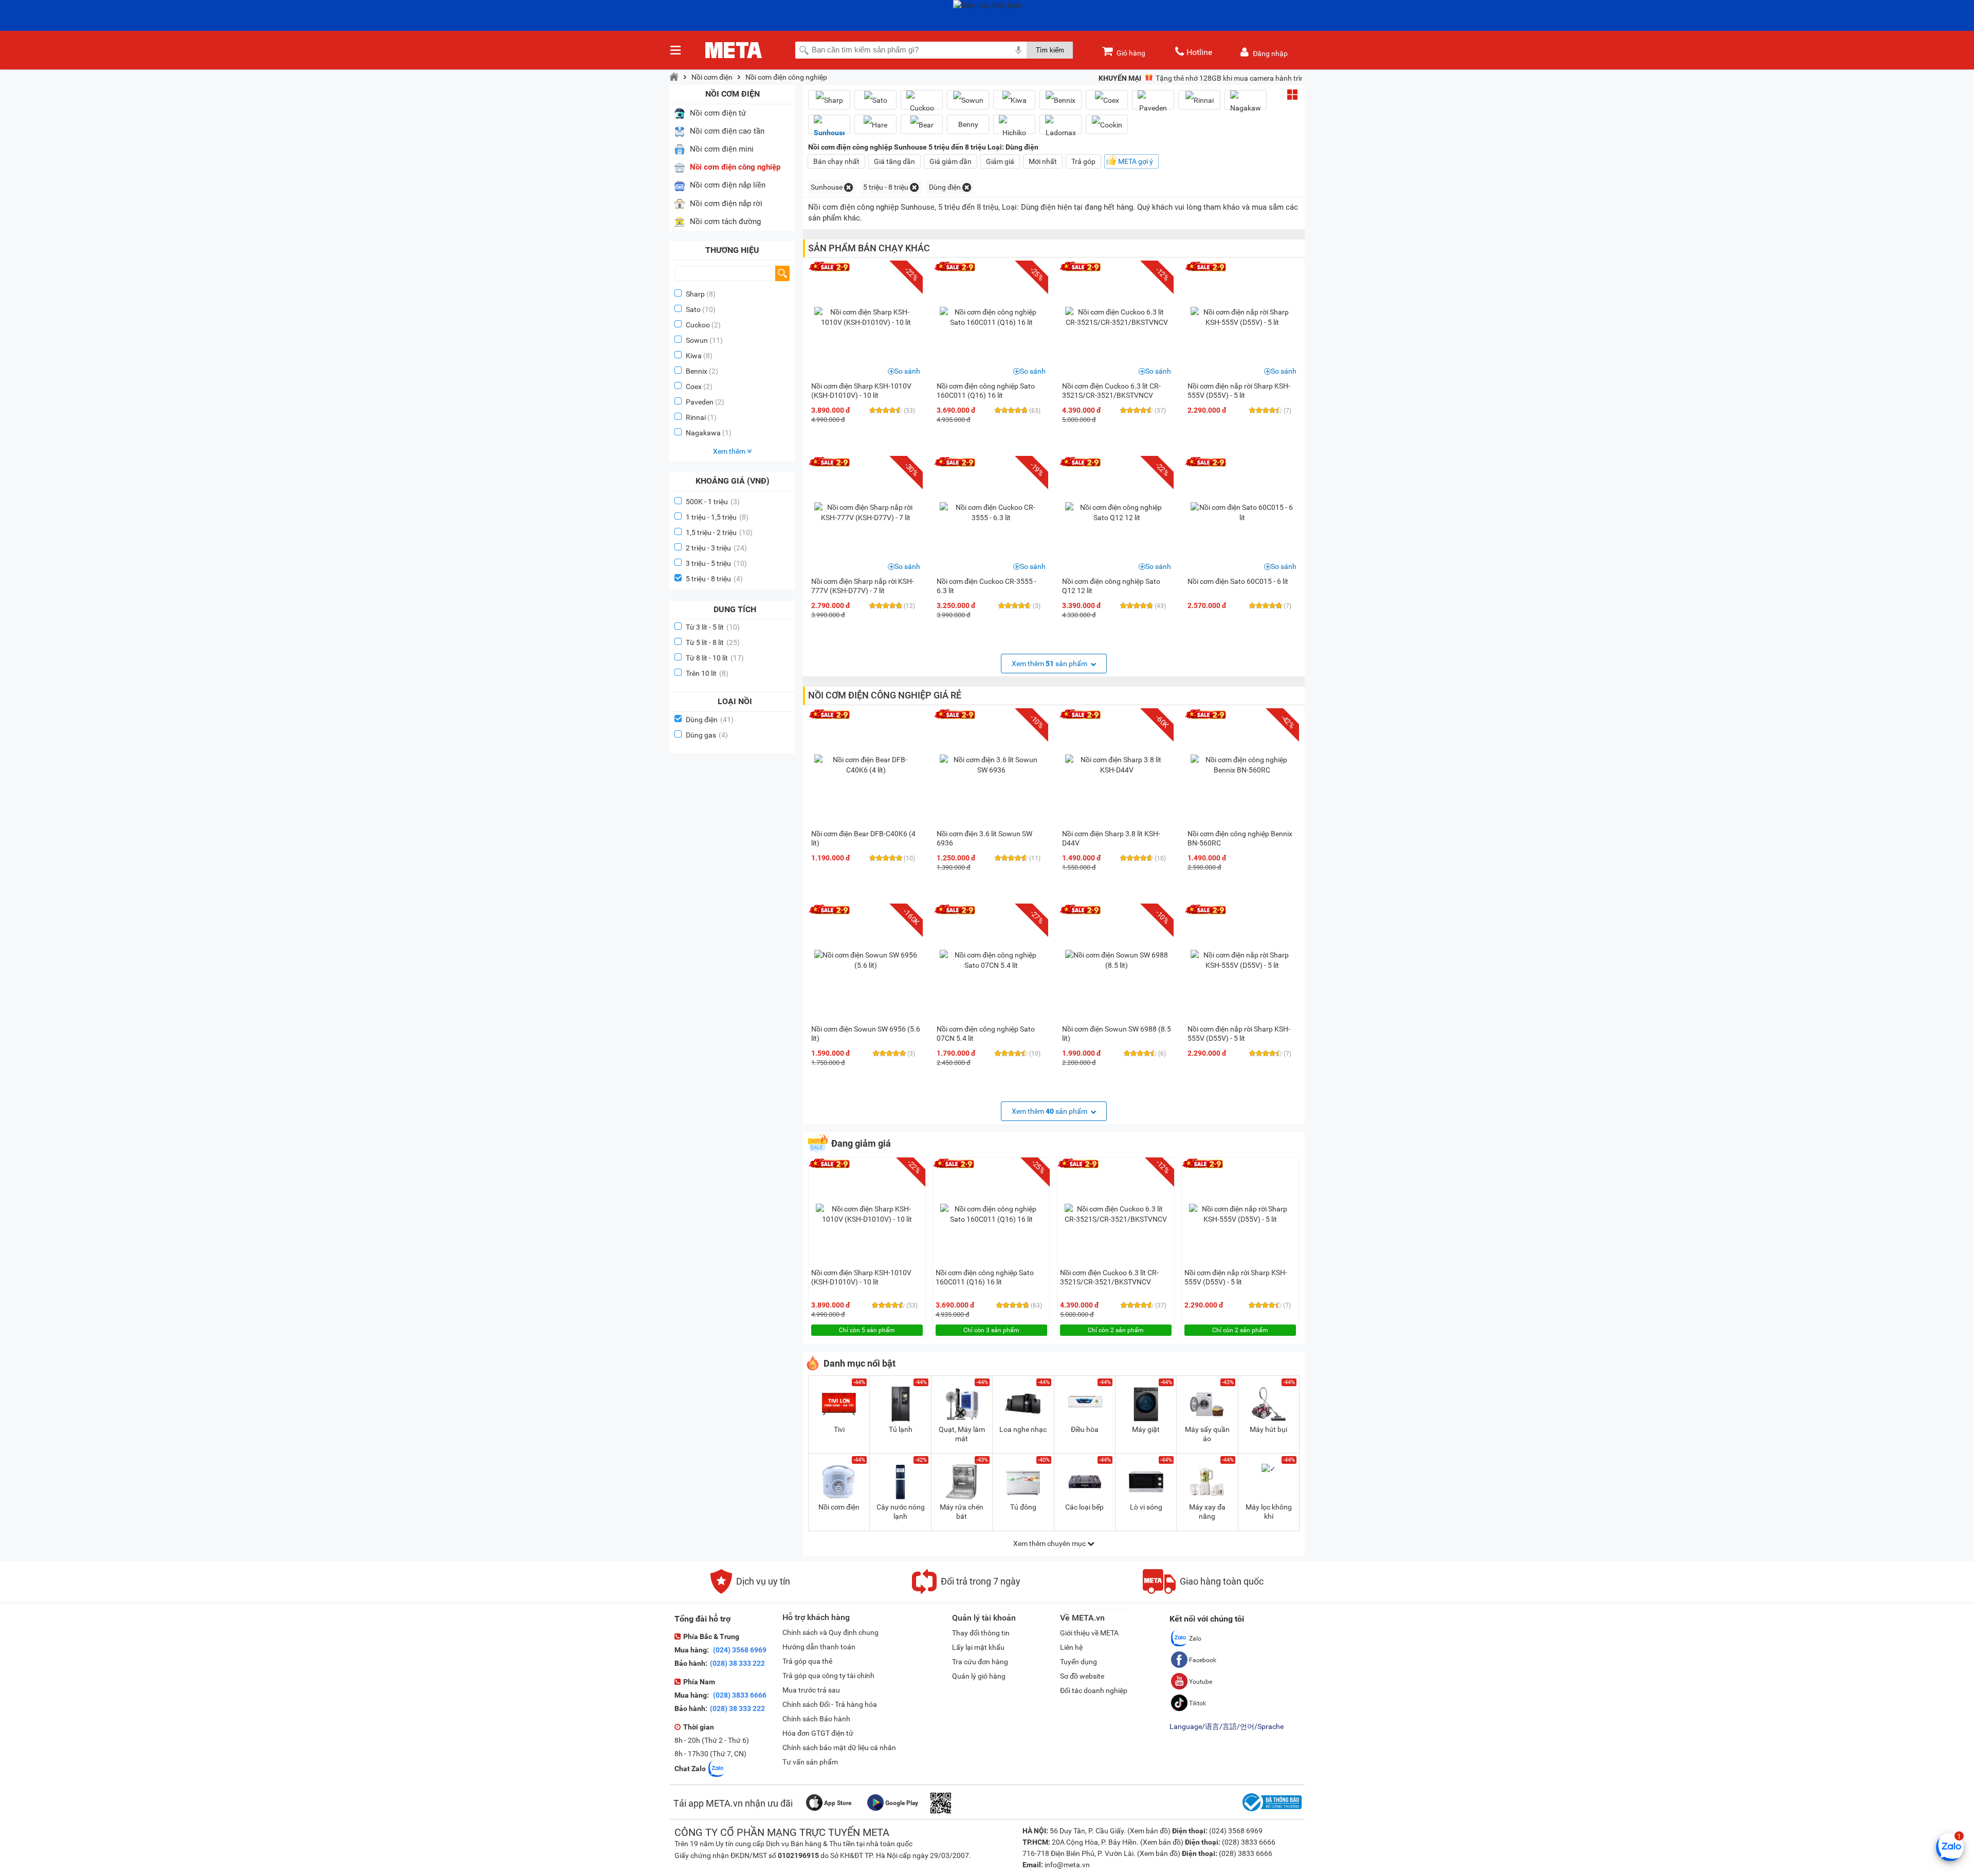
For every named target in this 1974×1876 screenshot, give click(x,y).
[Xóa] (848, 187)
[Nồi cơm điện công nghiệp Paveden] (1153, 104)
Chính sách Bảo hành (816, 1719)
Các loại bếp (1084, 1507)
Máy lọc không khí (1269, 1512)
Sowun (697, 340)
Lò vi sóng (1146, 1507)
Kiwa (694, 356)
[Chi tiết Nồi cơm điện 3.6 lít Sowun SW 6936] (991, 765)
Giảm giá (1000, 161)
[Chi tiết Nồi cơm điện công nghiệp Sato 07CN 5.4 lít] (991, 960)
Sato (693, 309)
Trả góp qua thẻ (807, 1661)
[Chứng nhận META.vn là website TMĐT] (1271, 1811)
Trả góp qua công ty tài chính (828, 1676)
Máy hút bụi (1268, 1429)
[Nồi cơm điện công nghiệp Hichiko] (1014, 128)
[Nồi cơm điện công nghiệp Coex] (1107, 100)
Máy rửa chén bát (962, 1512)
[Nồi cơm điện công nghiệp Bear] (922, 125)
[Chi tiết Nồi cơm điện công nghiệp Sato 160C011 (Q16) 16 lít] (991, 317)
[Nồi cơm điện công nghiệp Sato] (875, 100)
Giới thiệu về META (1089, 1633)
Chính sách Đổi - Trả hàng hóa (830, 1704)
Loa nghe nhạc (1023, 1429)
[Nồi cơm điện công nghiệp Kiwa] (1014, 100)
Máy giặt (1146, 1429)
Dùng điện (710, 720)
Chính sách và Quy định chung (830, 1632)
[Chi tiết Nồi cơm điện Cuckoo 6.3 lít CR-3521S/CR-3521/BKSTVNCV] (1117, 317)
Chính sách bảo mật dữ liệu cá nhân (839, 1748)
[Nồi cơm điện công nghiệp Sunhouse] (829, 128)
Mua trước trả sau (811, 1690)
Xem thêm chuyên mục (1050, 1543)
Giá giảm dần (951, 161)
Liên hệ (1071, 1647)
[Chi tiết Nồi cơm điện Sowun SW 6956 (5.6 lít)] (866, 960)
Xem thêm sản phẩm (1050, 664)
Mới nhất (1043, 161)
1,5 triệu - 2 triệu (719, 532)
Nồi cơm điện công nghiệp (786, 77)
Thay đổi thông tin (981, 1633)
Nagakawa (703, 433)
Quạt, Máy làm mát (962, 1434)
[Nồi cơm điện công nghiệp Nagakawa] (1246, 104)
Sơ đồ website (1082, 1676)
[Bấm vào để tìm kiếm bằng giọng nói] (1018, 50)
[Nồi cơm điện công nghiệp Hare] (875, 125)
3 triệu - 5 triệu (716, 563)
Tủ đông (1023, 1507)
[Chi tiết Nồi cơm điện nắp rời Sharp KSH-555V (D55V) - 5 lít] (1242, 317)
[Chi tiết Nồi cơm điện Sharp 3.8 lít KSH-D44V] (1117, 765)
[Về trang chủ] (674, 77)
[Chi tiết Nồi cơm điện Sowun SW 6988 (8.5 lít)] (1117, 960)
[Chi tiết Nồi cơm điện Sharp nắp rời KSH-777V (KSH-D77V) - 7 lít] (866, 512)
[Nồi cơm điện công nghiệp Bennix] (1061, 100)
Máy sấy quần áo (1207, 1434)
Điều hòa (1085, 1429)
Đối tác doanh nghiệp (1094, 1690)
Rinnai (696, 417)
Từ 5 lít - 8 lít (713, 642)
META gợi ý (1136, 161)
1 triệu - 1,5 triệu (717, 517)
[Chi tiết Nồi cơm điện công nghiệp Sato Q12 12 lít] (1117, 512)
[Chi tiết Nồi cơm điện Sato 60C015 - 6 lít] (1242, 512)
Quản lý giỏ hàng (979, 1676)
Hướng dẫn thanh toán (819, 1647)
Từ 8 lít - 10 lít (715, 658)
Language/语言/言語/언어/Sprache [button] (1227, 1726)
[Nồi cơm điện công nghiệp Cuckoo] (922, 104)
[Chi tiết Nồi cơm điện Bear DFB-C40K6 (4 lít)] (866, 765)
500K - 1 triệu (713, 502)
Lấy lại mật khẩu (978, 1647)
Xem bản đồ (1149, 1831)
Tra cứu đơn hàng (980, 1662)
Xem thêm (730, 451)
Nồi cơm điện (712, 77)
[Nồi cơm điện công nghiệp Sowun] (968, 100)
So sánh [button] (907, 371)
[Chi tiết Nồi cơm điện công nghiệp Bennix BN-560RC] (1242, 765)
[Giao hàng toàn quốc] (1203, 1591)
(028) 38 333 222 (737, 1663)
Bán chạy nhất (836, 161)
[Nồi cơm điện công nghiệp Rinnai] (1199, 100)
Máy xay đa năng (1207, 1512)
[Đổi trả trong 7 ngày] (966, 1591)
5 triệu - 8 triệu (714, 579)
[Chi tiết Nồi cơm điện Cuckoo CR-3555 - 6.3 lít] (991, 512)
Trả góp (1083, 161)
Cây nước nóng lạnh (901, 1512)
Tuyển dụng (1079, 1662)
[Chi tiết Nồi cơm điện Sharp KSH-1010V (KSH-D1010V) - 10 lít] (866, 317)
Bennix (697, 371)
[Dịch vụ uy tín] (750, 1591)
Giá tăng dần (894, 161)
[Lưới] (1292, 95)
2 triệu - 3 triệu (716, 548)
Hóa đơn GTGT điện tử (818, 1733)
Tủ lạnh (901, 1429)
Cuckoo (698, 325)
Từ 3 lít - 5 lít (713, 627)
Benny (968, 124)
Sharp (695, 294)
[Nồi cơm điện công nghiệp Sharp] (829, 100)
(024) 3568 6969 (739, 1650)
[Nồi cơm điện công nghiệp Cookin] (1107, 125)
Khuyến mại (1120, 78)
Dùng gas (707, 735)
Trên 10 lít (707, 673)
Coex (694, 387)
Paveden (700, 402)
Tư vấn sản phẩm (810, 1762)
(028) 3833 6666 (739, 1695)
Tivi (839, 1429)
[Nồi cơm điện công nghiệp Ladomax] (1061, 128)
